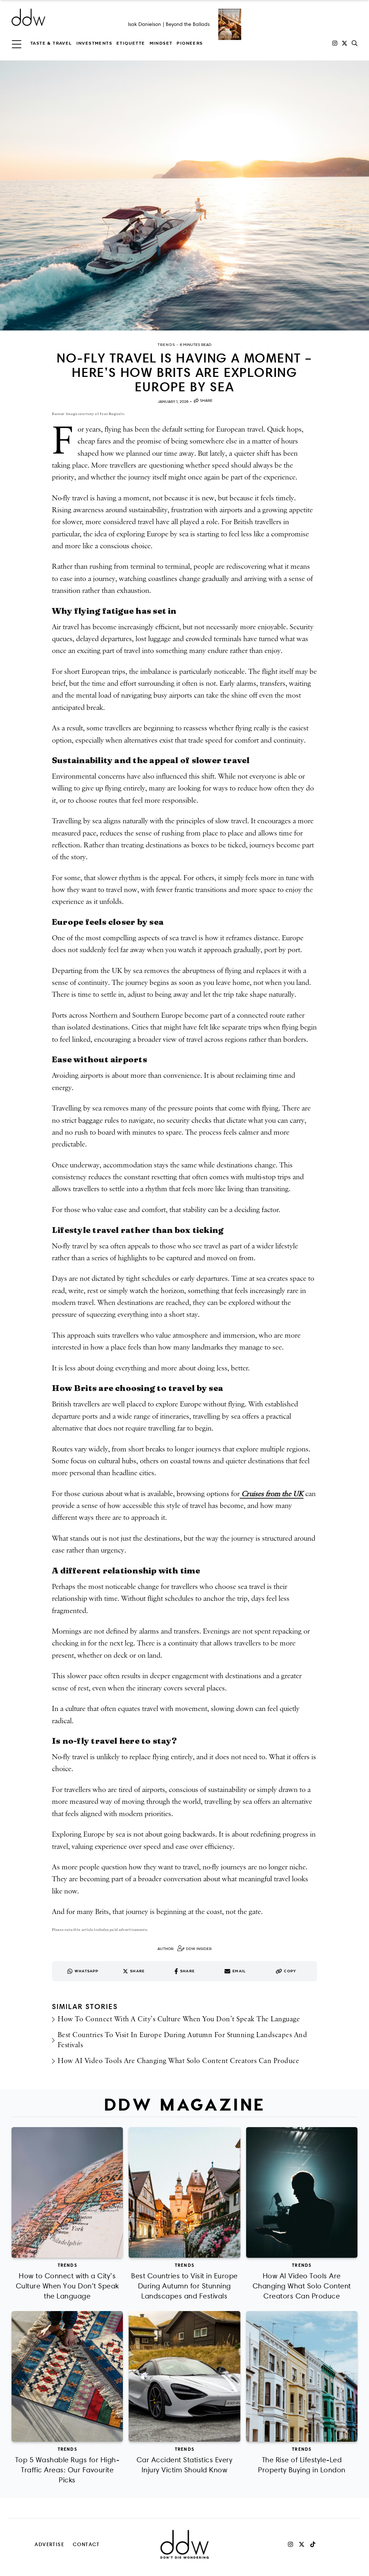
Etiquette (131, 43)
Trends (67, 2265)
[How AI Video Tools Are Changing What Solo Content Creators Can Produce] (302, 2192)
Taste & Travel (51, 43)
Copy (290, 1971)
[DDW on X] (344, 43)
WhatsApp (87, 1971)
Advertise (49, 2544)
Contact (86, 2544)
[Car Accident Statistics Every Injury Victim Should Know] (184, 2376)
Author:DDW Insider (184, 1949)
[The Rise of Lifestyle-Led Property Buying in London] (302, 2376)
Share (206, 400)
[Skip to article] (184, 195)
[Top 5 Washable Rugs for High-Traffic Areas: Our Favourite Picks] (67, 2376)
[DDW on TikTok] (313, 2544)
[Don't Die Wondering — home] (81, 17)
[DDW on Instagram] (335, 43)
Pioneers (190, 43)
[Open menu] (17, 43)
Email (239, 1971)
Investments (94, 43)
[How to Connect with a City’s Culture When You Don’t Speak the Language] (67, 2192)
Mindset (161, 43)
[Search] (355, 43)
